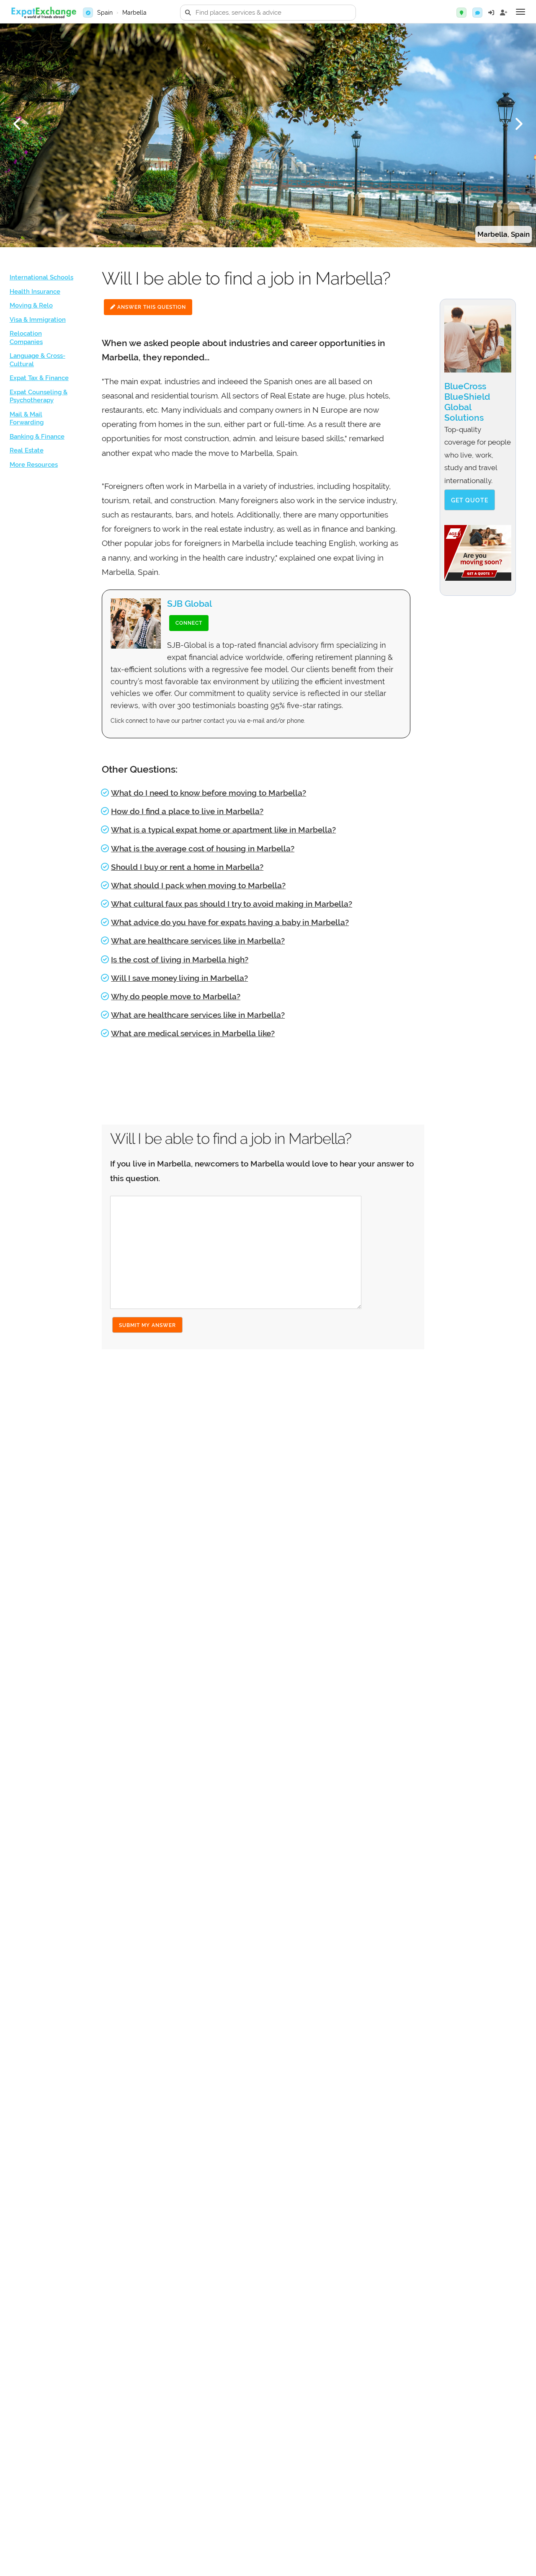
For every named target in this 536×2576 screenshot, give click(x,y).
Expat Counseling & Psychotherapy (39, 396)
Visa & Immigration (38, 320)
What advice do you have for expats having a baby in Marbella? (230, 922)
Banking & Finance (37, 437)
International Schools (41, 277)
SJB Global (189, 604)
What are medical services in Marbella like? (193, 1033)
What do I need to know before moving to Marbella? (209, 793)
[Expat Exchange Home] (44, 13)
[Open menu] (521, 12)
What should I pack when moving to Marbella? (198, 885)
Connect (189, 623)
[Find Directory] (461, 13)
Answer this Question (151, 307)
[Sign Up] (504, 13)
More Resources (34, 465)
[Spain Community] (477, 13)
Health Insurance (35, 292)
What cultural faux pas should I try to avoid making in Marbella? (232, 904)
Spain (105, 13)
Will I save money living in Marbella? (179, 978)
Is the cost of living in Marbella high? (180, 960)
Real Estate (27, 450)
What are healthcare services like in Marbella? (198, 941)
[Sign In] (491, 13)
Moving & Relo (31, 305)
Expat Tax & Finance (39, 378)
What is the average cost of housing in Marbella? (203, 848)
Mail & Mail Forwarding (27, 419)
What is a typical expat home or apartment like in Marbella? (223, 830)
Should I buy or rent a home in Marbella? (187, 867)
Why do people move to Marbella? (176, 996)
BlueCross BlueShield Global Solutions (467, 402)
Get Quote (470, 500)
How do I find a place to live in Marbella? (187, 811)
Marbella (134, 13)
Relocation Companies (26, 338)
